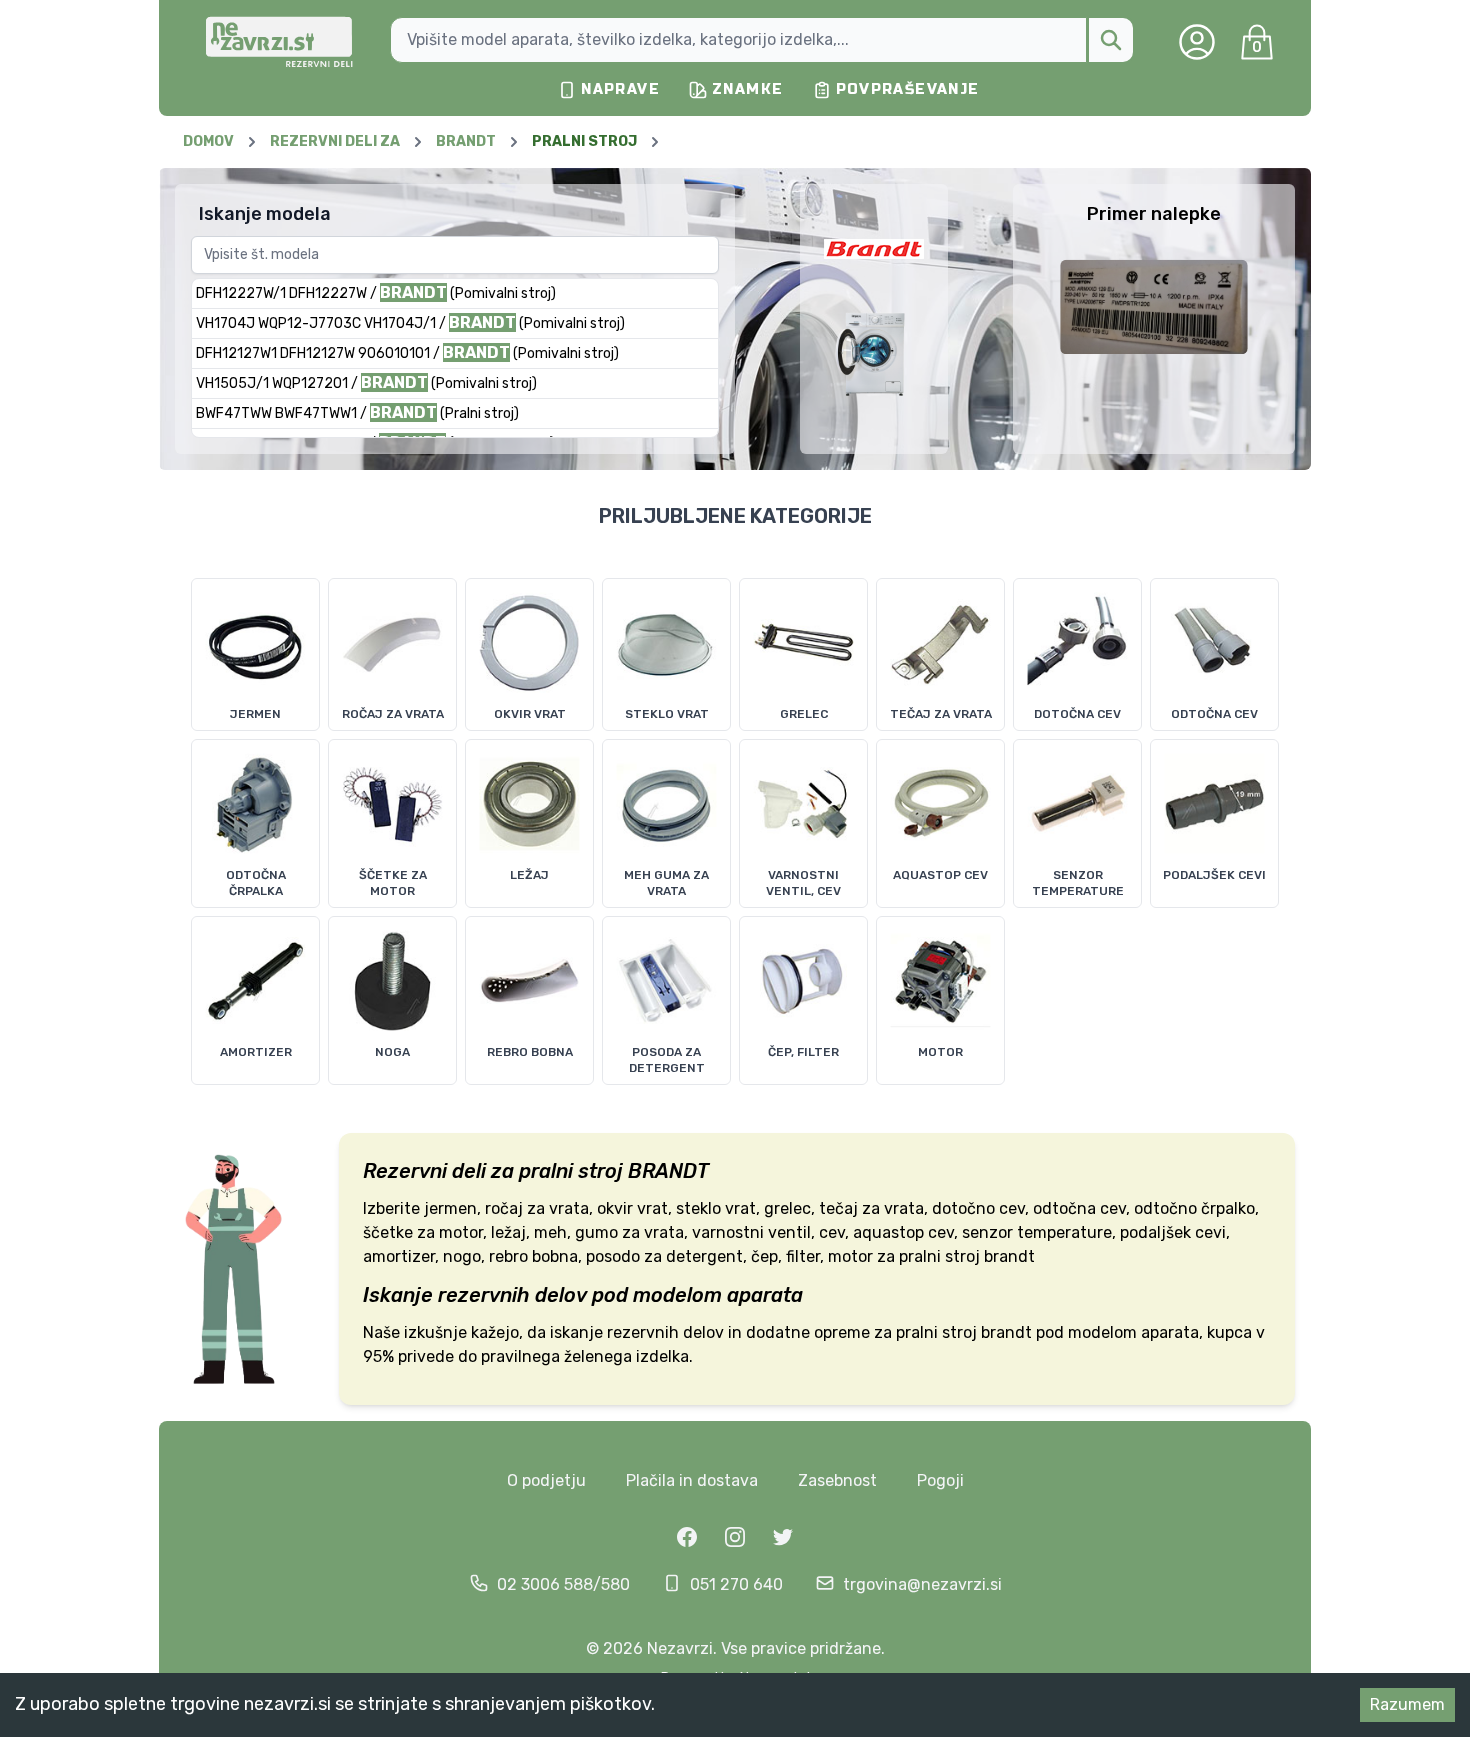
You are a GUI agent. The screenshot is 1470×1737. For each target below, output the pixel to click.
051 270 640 (736, 1584)
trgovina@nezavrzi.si (922, 1584)
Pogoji (940, 1480)
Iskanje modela (265, 214)
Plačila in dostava (692, 1480)
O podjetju (546, 1480)
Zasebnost (837, 1480)
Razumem (1407, 1704)
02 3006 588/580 (563, 1584)
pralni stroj (571, 1171)
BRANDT (668, 1171)
